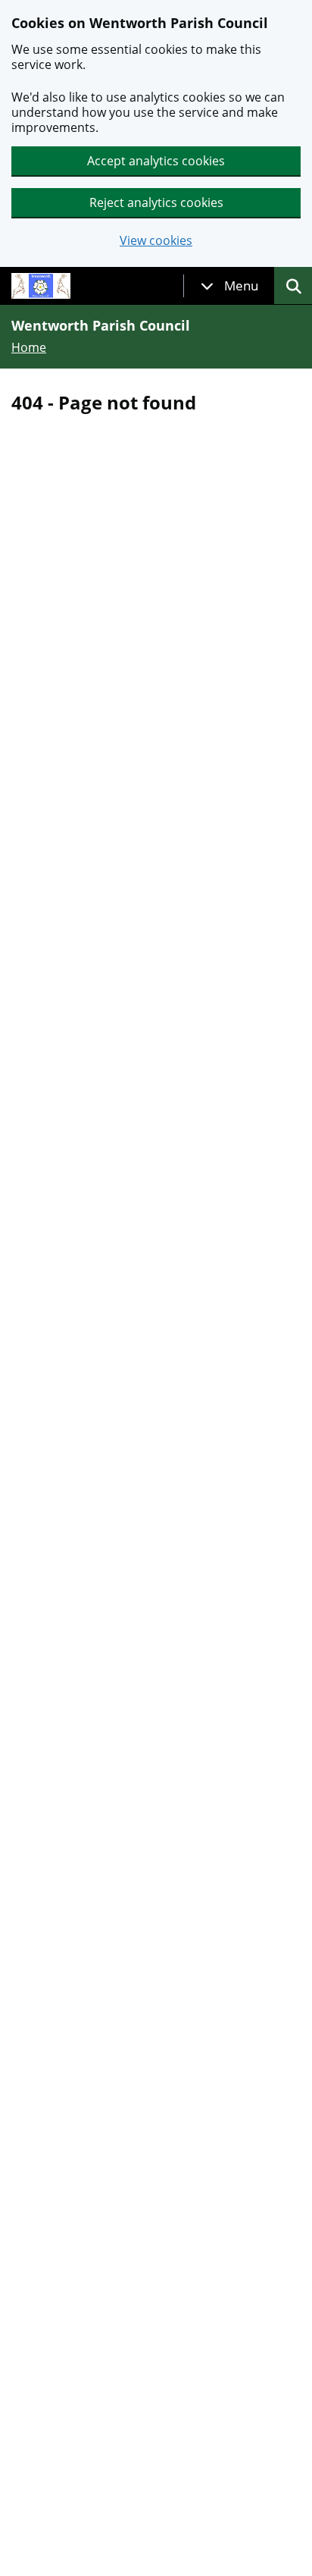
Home (29, 347)
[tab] (229, 286)
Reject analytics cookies (156, 202)
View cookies (156, 241)
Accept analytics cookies (156, 161)
